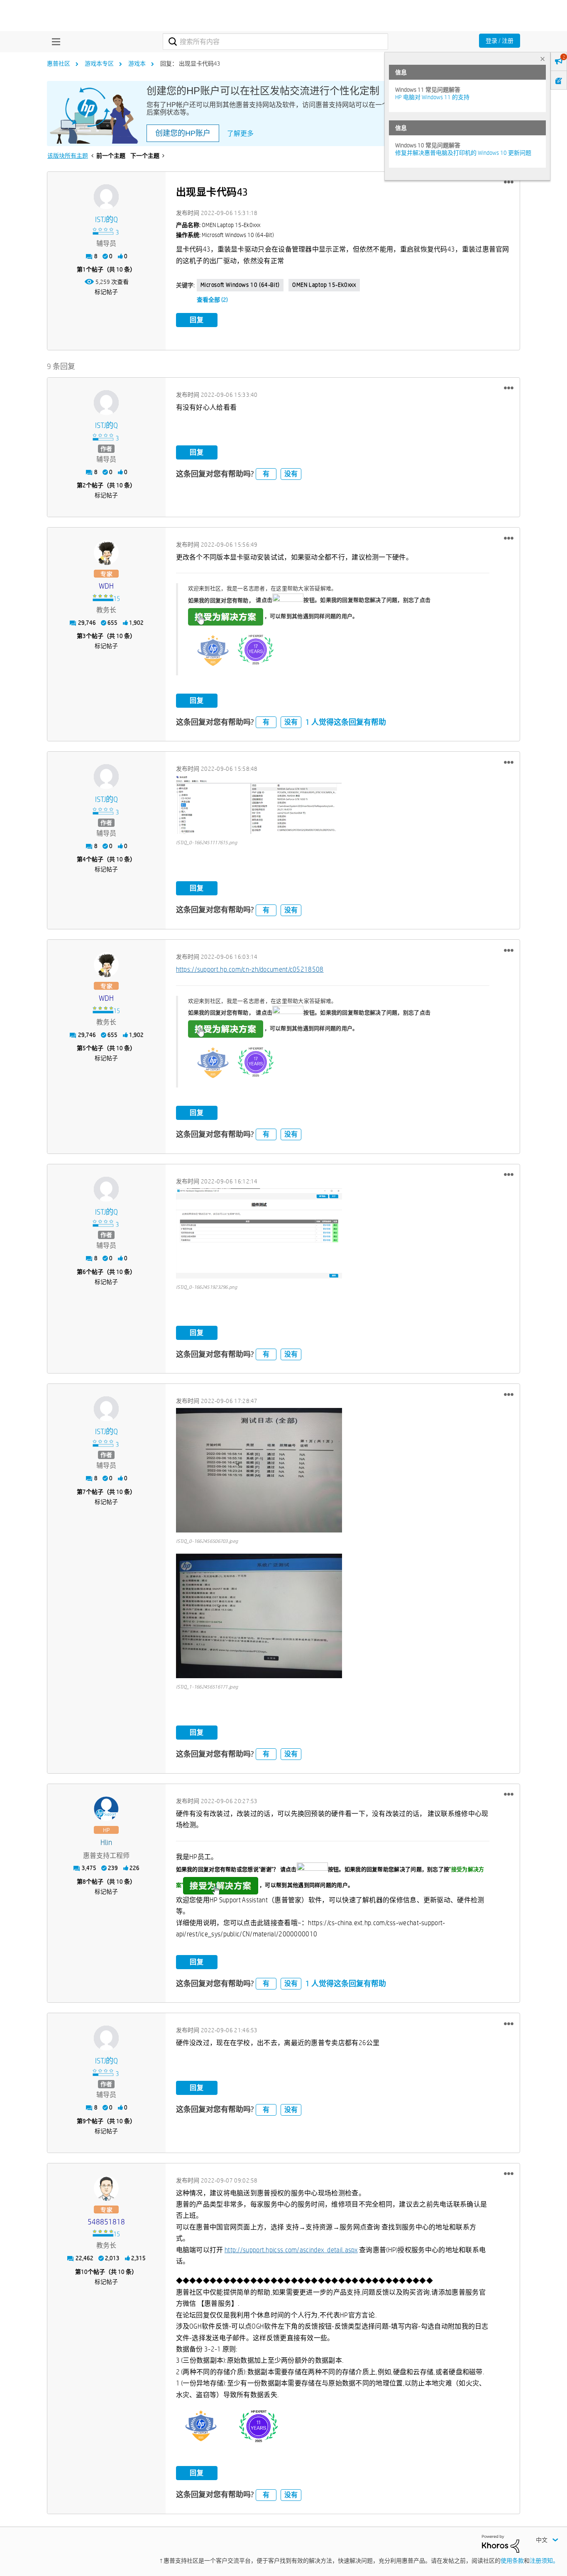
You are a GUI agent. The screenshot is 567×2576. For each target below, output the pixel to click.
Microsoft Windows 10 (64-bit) (240, 285)
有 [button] (266, 474)
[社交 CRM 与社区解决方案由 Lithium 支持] (501, 2543)
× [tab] (543, 59)
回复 (197, 320)
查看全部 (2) (212, 300)
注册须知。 (544, 2561)
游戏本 (137, 64)
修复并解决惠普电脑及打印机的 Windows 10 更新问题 (463, 153)
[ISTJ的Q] (106, 197)
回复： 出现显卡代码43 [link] (190, 64)
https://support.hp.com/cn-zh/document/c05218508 (250, 969)
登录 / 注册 (500, 41)
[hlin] (106, 1809)
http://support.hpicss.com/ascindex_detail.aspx (291, 2250)
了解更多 (240, 133)
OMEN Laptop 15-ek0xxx (324, 285)
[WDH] (106, 552)
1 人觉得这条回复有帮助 (346, 722)
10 (84, 2272)
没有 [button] (291, 474)
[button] (509, 182)
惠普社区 (59, 64)
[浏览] (54, 42)
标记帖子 (106, 292)
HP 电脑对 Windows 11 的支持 (432, 97)
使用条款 (512, 2561)
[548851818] (106, 2188)
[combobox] (275, 42)
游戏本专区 (99, 64)
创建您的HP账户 (183, 133)
